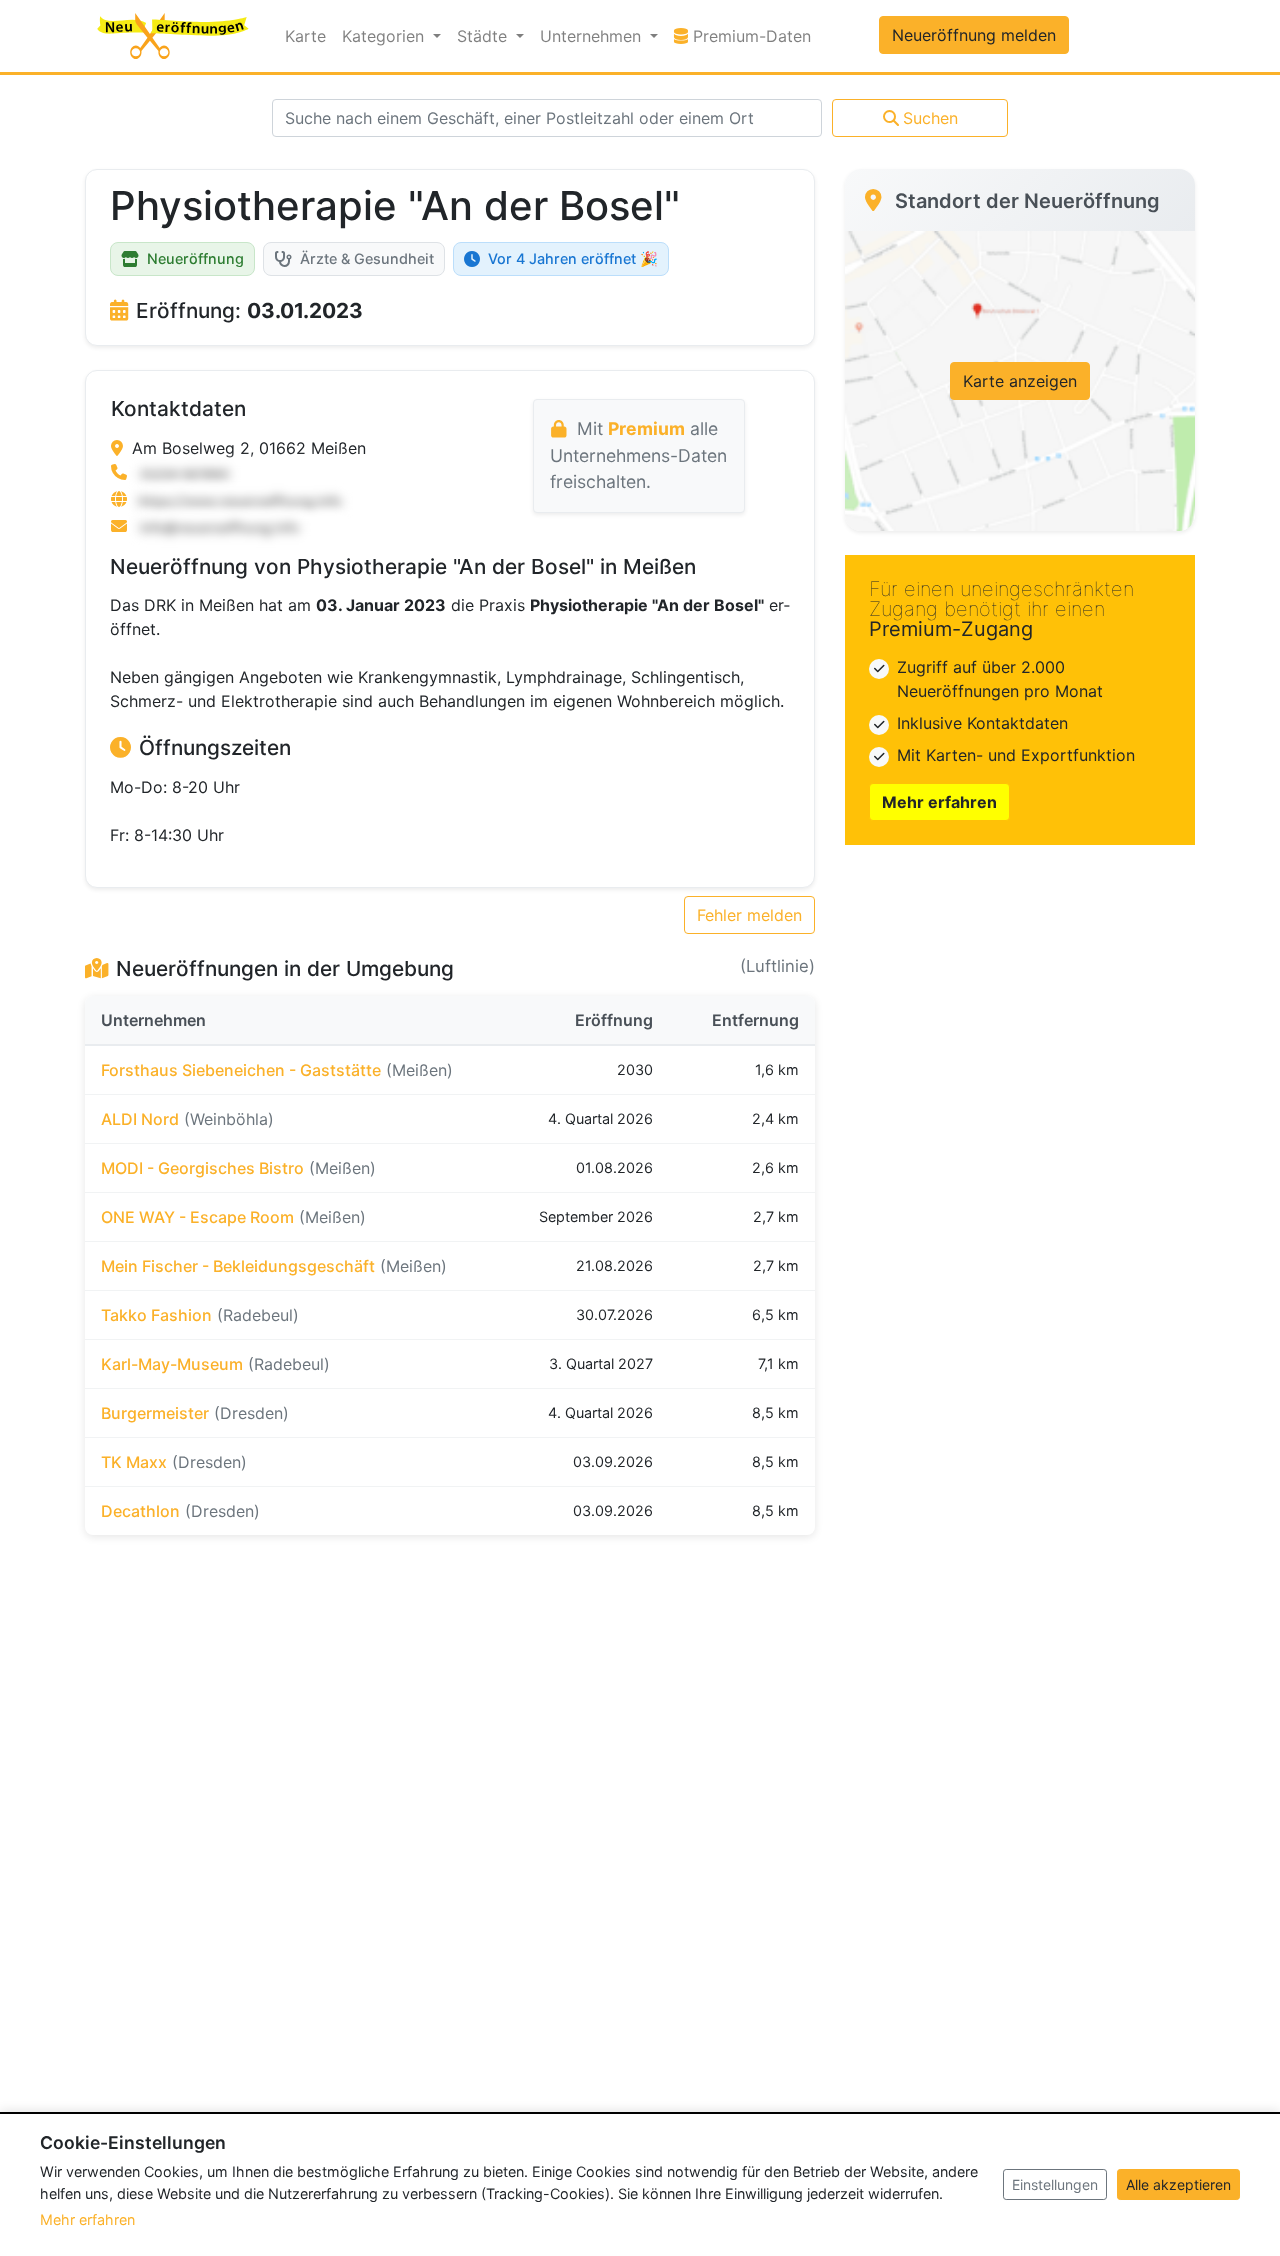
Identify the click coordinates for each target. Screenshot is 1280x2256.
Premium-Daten (753, 35)
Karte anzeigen (1020, 381)
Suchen (930, 118)
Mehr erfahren (939, 802)
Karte (305, 36)
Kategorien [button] (385, 36)
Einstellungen (1055, 2184)
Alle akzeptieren (1178, 2184)
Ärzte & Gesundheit (367, 258)
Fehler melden (749, 915)
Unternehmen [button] (593, 36)
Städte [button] (484, 36)
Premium (646, 428)
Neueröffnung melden (974, 35)
